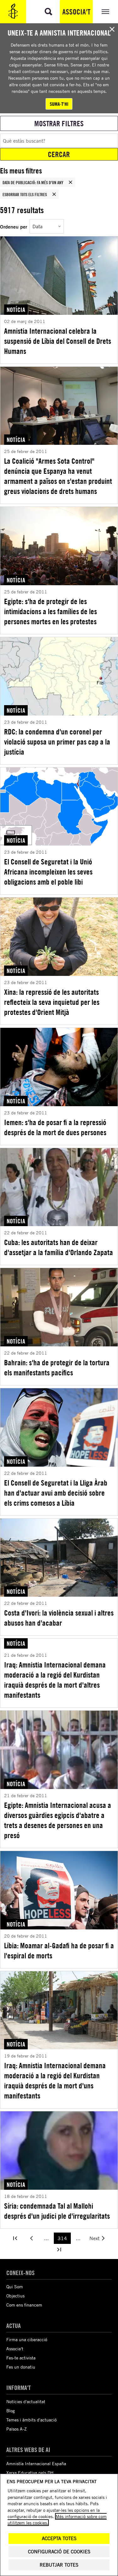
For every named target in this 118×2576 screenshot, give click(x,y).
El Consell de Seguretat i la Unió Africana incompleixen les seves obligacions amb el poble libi (48, 872)
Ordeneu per (14, 226)
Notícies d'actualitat (26, 2401)
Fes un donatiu (21, 2367)
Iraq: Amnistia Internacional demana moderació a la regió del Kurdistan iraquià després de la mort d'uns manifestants (55, 2081)
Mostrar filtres (59, 123)
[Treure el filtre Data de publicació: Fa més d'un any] (70, 182)
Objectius (15, 2296)
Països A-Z (17, 2429)
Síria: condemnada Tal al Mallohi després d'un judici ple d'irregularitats (57, 2211)
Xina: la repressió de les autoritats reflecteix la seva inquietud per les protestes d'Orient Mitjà (52, 1002)
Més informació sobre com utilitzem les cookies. (57, 2519)
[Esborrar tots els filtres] (54, 194)
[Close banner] (112, 29)
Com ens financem (24, 2305)
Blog (11, 2411)
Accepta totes (59, 2538)
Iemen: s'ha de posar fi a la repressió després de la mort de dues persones (55, 1127)
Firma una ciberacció (27, 2339)
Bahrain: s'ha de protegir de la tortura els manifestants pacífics (57, 1367)
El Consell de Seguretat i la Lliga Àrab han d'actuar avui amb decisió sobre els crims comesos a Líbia (56, 1493)
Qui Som (15, 2287)
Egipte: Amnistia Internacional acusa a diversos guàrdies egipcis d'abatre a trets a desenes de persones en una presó (58, 1820)
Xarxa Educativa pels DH (30, 2473)
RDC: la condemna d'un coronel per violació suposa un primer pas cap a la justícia (57, 742)
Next (94, 2238)
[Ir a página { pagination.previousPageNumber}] (31, 2238)
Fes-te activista (21, 2358)
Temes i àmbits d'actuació (31, 2420)
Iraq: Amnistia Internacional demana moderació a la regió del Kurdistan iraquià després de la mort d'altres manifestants (55, 1680)
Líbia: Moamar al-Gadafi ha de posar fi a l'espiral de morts (59, 1950)
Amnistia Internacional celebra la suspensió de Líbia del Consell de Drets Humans (58, 341)
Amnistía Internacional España (36, 2463)
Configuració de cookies (59, 2552)
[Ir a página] (15, 2238)
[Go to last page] (59, 2250)
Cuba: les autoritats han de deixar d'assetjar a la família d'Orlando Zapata (59, 1247)
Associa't (76, 12)
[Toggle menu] (105, 12)
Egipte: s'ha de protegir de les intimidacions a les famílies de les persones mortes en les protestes (51, 611)
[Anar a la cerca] (48, 12)
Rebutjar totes (59, 2565)
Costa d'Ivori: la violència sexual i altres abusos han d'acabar (59, 1618)
